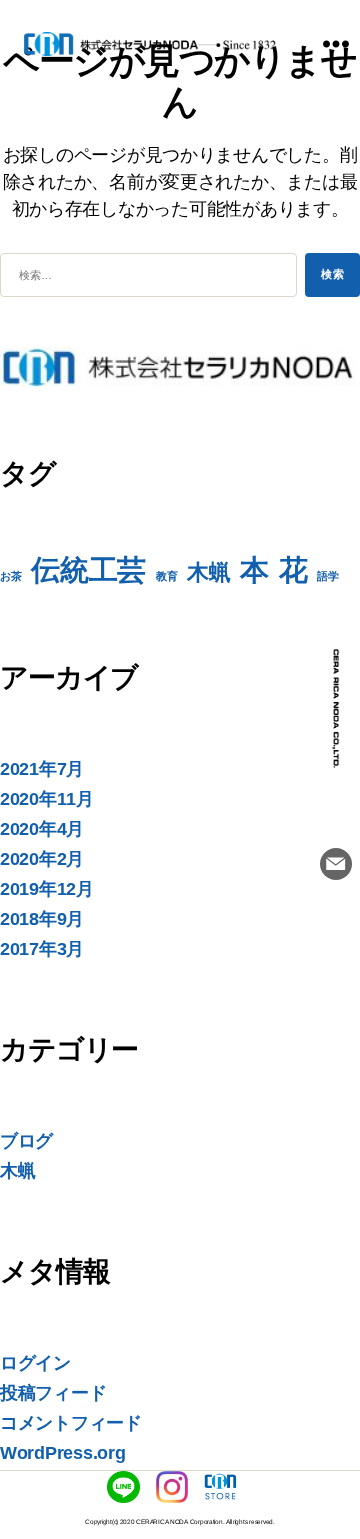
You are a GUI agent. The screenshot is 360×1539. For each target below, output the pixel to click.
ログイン (35, 1363)
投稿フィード (53, 1393)
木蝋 (208, 572)
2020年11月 (47, 799)
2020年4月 (42, 829)
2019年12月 (47, 889)
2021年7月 (42, 769)
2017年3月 (42, 949)
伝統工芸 (88, 569)
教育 (166, 576)
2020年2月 (42, 859)
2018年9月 (42, 919)
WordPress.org (63, 1453)
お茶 (10, 576)
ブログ (26, 1141)
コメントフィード (71, 1423)
